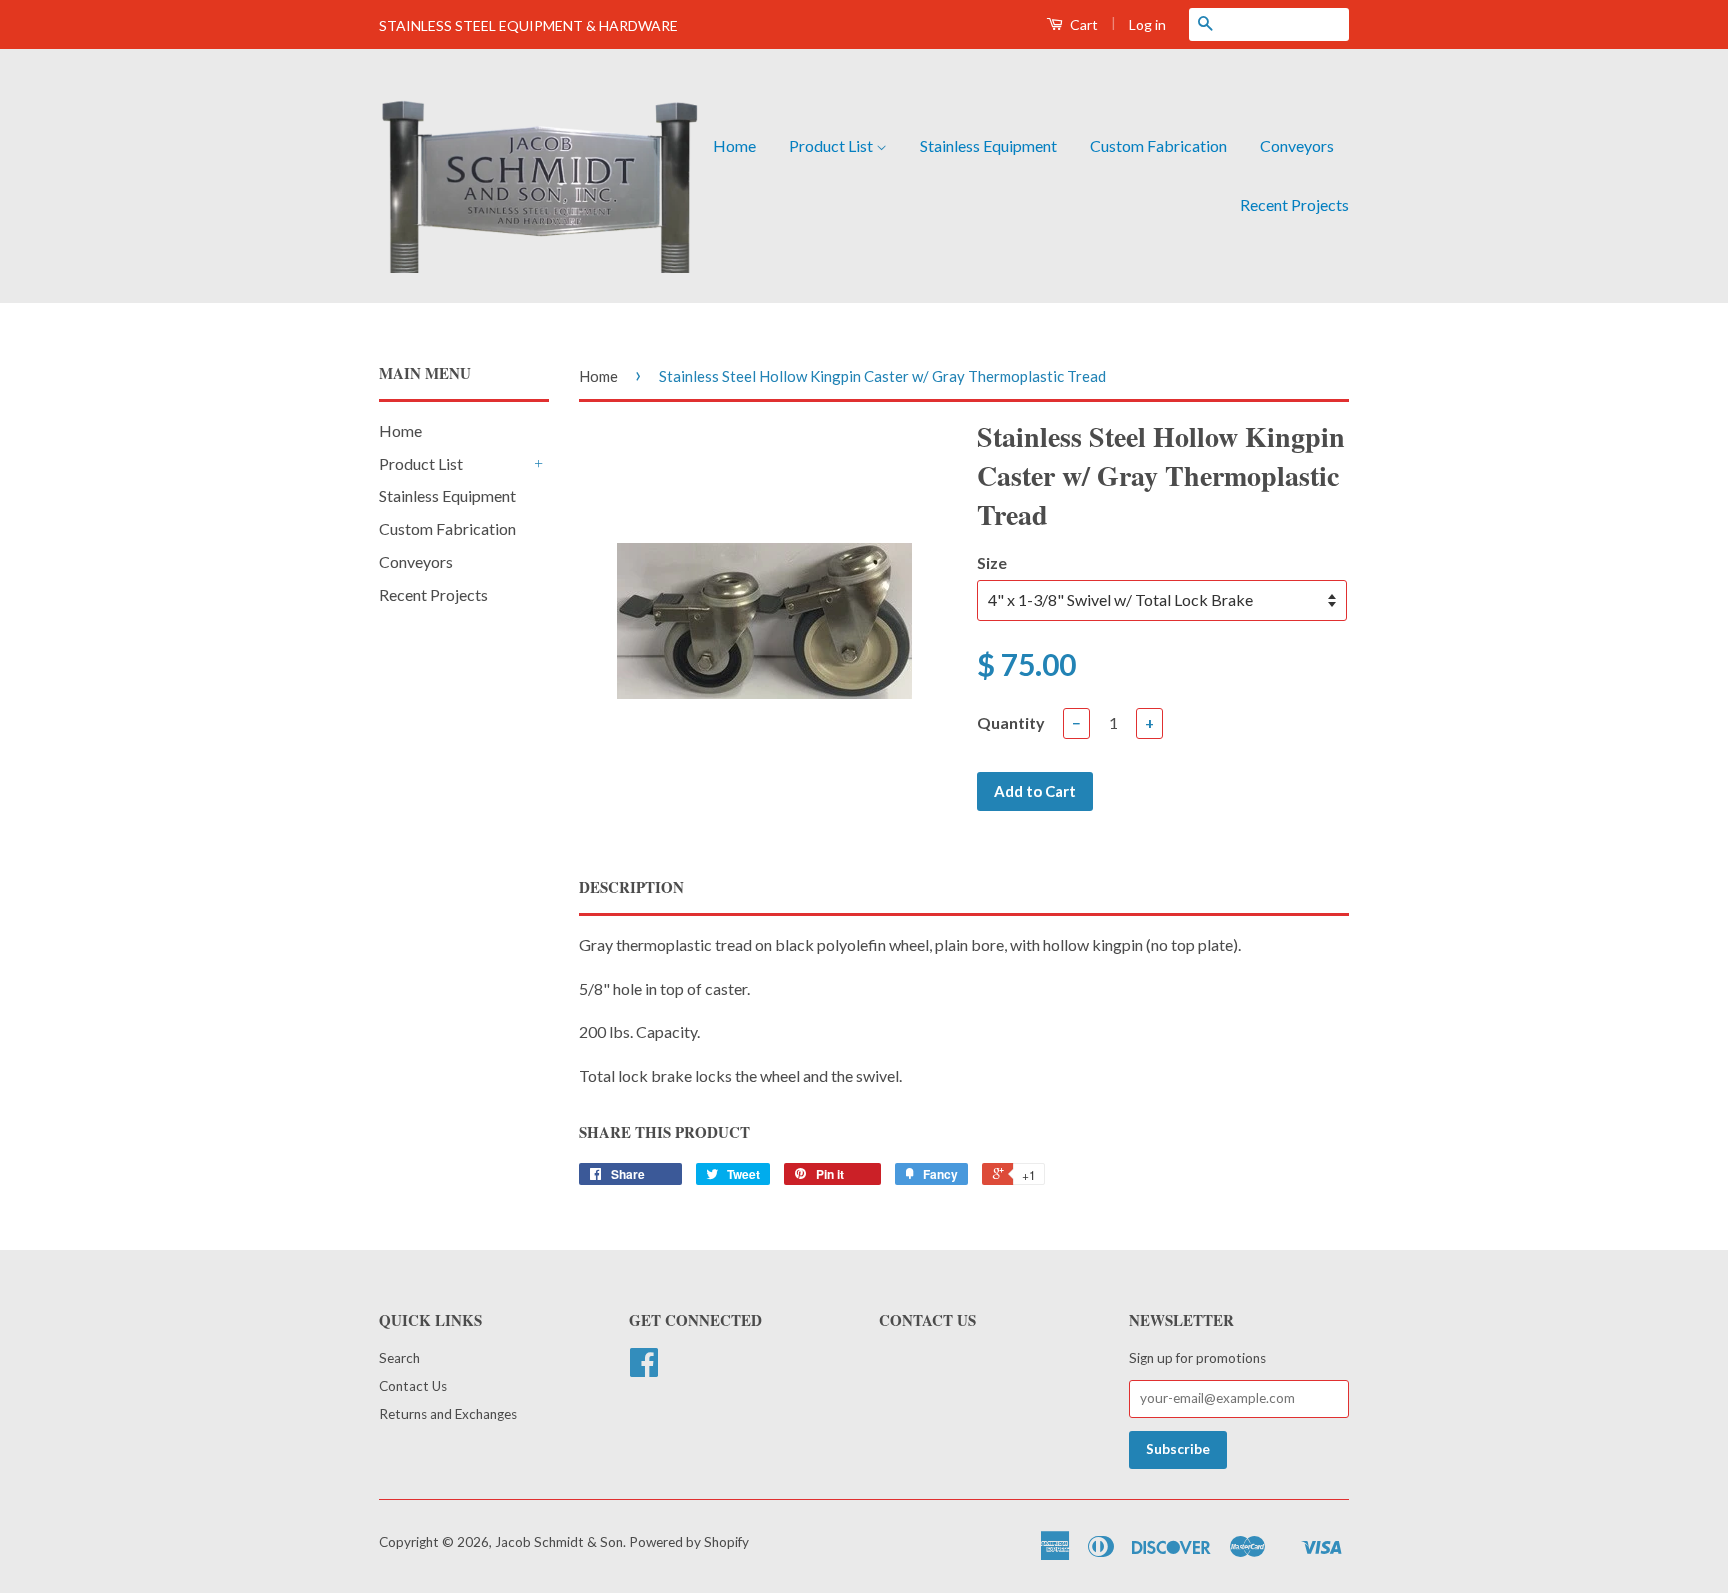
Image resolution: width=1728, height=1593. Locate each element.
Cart (1082, 24)
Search (399, 1358)
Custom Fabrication (1158, 145)
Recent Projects (1294, 204)
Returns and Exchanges (448, 1414)
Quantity (1011, 722)
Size (992, 562)
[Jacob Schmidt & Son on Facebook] (644, 1369)
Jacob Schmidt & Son (559, 1542)
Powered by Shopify (689, 1542)
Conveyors (1297, 145)
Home (734, 145)
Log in (1147, 24)
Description (631, 887)
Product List (832, 145)
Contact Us (413, 1386)
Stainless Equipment (988, 145)
